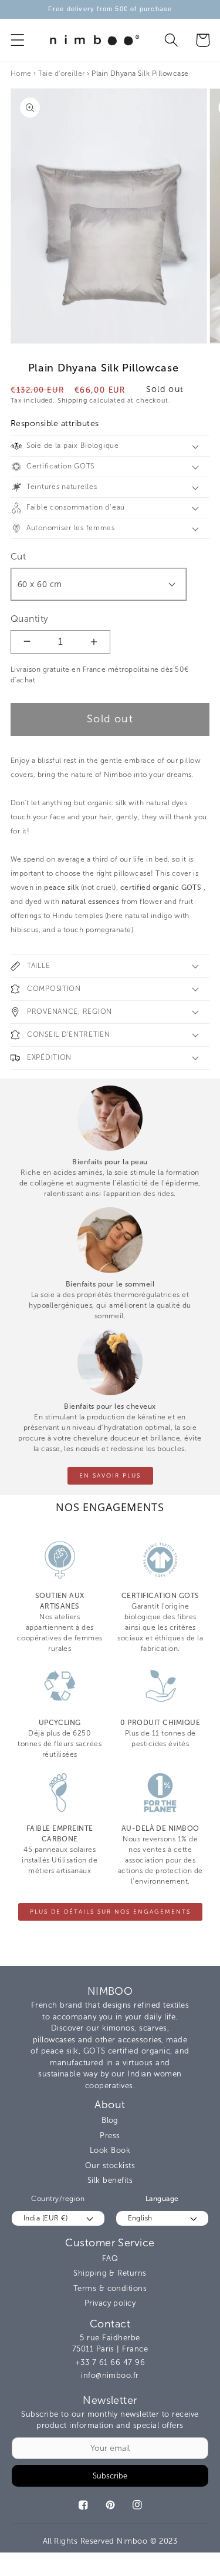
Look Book (110, 2150)
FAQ (110, 2258)
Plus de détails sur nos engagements (110, 1912)
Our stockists (110, 2165)
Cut (18, 556)
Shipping (72, 401)
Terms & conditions (110, 2288)
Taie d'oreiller (61, 73)
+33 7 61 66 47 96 (110, 2362)
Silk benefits (110, 2180)
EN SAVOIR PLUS (110, 1476)
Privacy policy (110, 2303)
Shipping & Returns (110, 2273)
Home (21, 73)
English (140, 2218)
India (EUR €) (45, 2218)
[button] (18, 40)
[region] (110, 9)
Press (110, 2135)
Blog (110, 2120)
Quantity (30, 619)
